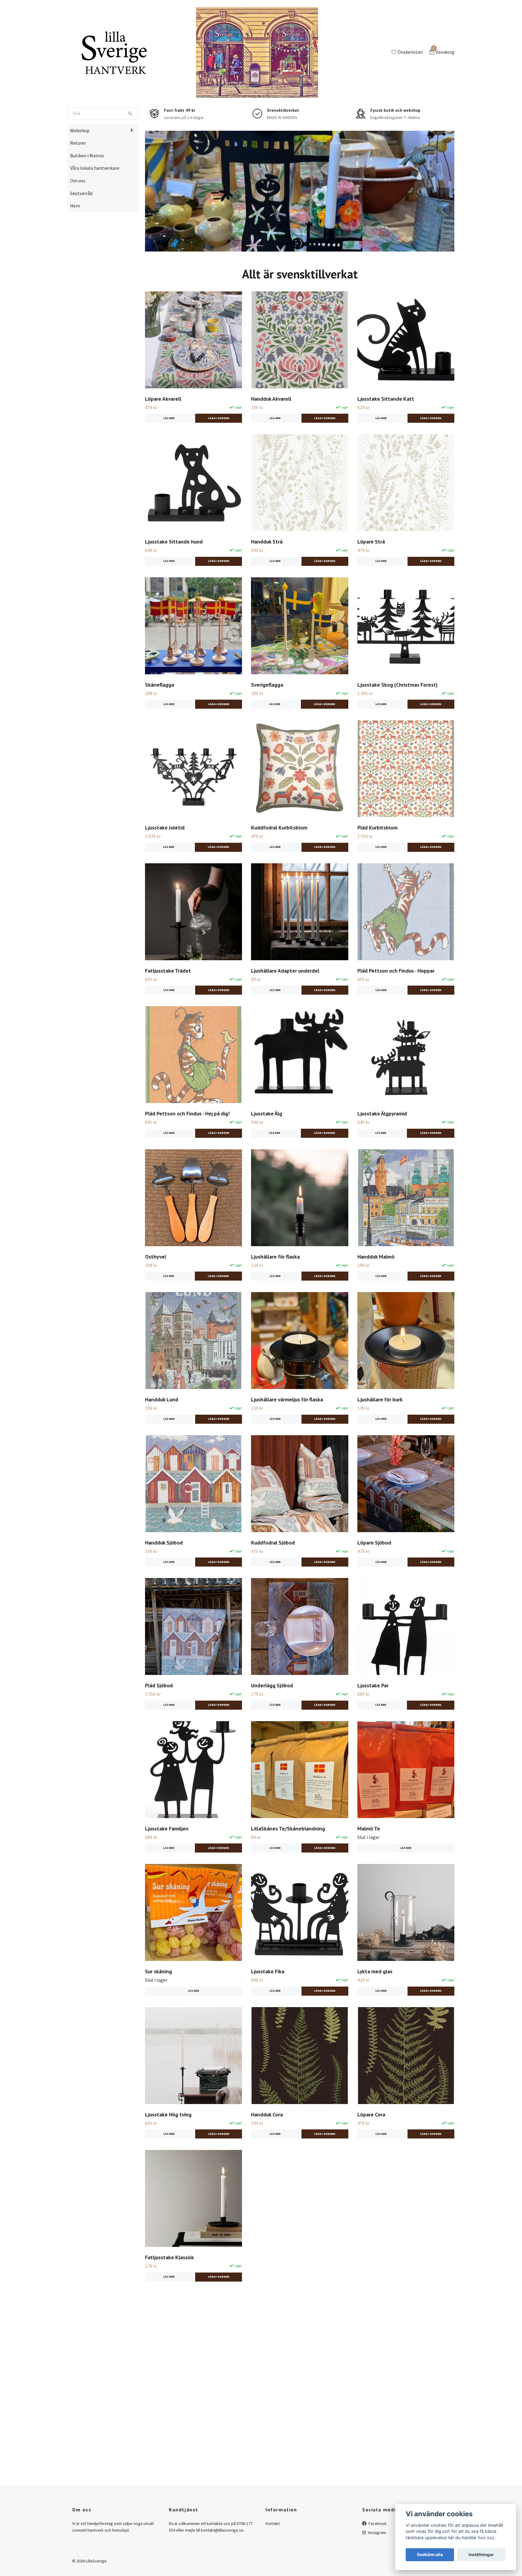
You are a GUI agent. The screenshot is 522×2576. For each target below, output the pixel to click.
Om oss (78, 219)
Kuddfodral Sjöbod (273, 1581)
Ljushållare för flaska (275, 1295)
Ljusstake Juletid (165, 866)
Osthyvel (156, 1295)
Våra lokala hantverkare (95, 207)
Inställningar (481, 2555)
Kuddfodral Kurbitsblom (279, 866)
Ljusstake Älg (267, 1152)
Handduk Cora (267, 2153)
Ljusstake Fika (268, 2010)
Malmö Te (369, 1867)
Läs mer (169, 457)
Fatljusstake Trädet (168, 1009)
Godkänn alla (430, 2555)
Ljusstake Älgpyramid (382, 1152)
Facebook (377, 2562)
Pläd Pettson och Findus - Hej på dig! (187, 1152)
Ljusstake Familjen (167, 1867)
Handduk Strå (267, 581)
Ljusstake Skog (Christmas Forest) (397, 723)
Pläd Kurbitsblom (377, 866)
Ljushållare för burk (380, 1438)
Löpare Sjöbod (374, 1581)
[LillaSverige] (149, 68)
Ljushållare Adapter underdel (285, 1009)
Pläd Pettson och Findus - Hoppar (396, 1009)
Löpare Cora (371, 2153)
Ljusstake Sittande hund (174, 581)
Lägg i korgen (324, 743)
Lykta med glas (375, 2010)
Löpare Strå (371, 581)
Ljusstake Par (373, 1724)
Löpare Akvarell (163, 437)
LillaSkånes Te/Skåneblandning (288, 1867)
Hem (75, 245)
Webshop (80, 169)
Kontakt (273, 2562)
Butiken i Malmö (87, 194)
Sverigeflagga (267, 723)
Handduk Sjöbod (164, 1581)
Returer (78, 182)
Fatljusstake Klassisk (169, 2296)
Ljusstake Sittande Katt (386, 437)
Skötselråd (81, 232)
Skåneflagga (159, 723)
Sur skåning (158, 2010)
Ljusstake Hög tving (168, 2153)
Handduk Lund (162, 1438)
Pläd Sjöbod (159, 1724)
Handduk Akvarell (271, 437)
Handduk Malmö (376, 1295)
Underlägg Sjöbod (272, 1724)
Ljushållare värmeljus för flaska (287, 1438)
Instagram (377, 2571)
